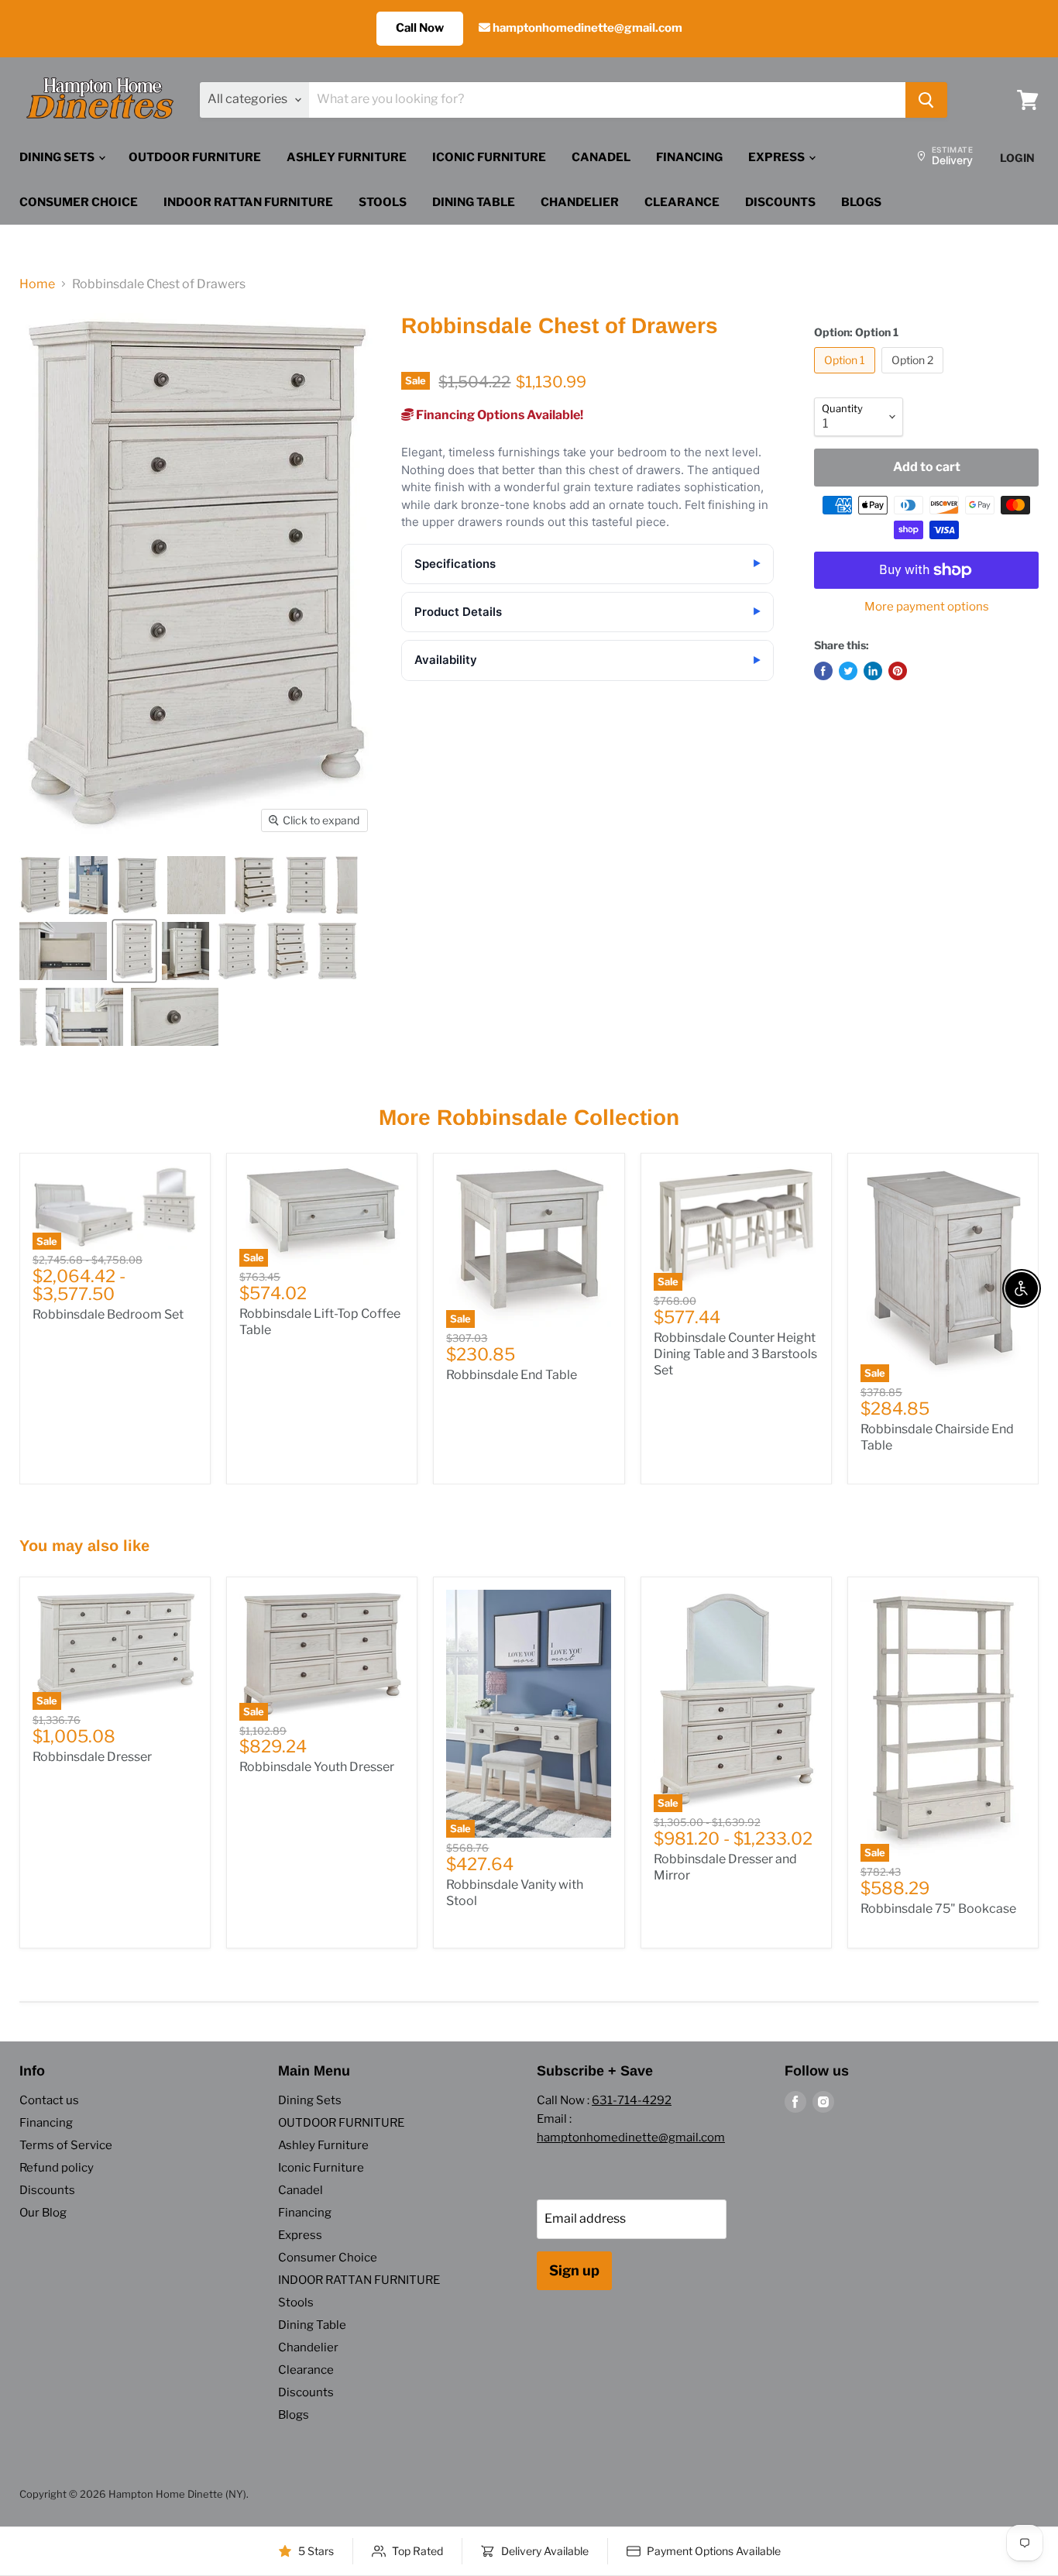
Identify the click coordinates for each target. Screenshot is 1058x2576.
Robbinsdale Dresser (92, 1757)
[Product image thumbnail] (40, 885)
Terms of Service (66, 2145)
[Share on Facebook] (823, 671)
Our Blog (43, 2213)
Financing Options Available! (498, 415)
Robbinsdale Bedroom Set (108, 1314)
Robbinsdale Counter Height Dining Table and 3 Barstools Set (735, 1354)
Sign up (574, 2270)
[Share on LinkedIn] (873, 671)
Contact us (49, 2100)
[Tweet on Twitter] (848, 671)
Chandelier (580, 202)
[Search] (926, 100)
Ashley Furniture (347, 157)
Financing (689, 157)
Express (778, 157)
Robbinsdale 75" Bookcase (938, 1909)
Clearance (682, 202)
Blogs (861, 202)
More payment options (927, 607)
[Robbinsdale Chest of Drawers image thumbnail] (134, 951)
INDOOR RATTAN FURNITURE (248, 202)
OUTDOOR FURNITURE (195, 157)
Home (37, 284)
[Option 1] (847, 377)
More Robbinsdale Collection (529, 1118)
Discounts (780, 202)
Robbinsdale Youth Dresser (317, 1767)
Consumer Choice (79, 202)
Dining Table (474, 202)
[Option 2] (914, 377)
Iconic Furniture (489, 157)
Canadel (601, 157)
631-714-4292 (632, 2100)
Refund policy (57, 2168)
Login (1017, 158)
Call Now (420, 28)
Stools (383, 202)
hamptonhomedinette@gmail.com (586, 28)
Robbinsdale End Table (512, 1375)
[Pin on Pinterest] (898, 671)
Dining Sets (58, 157)
